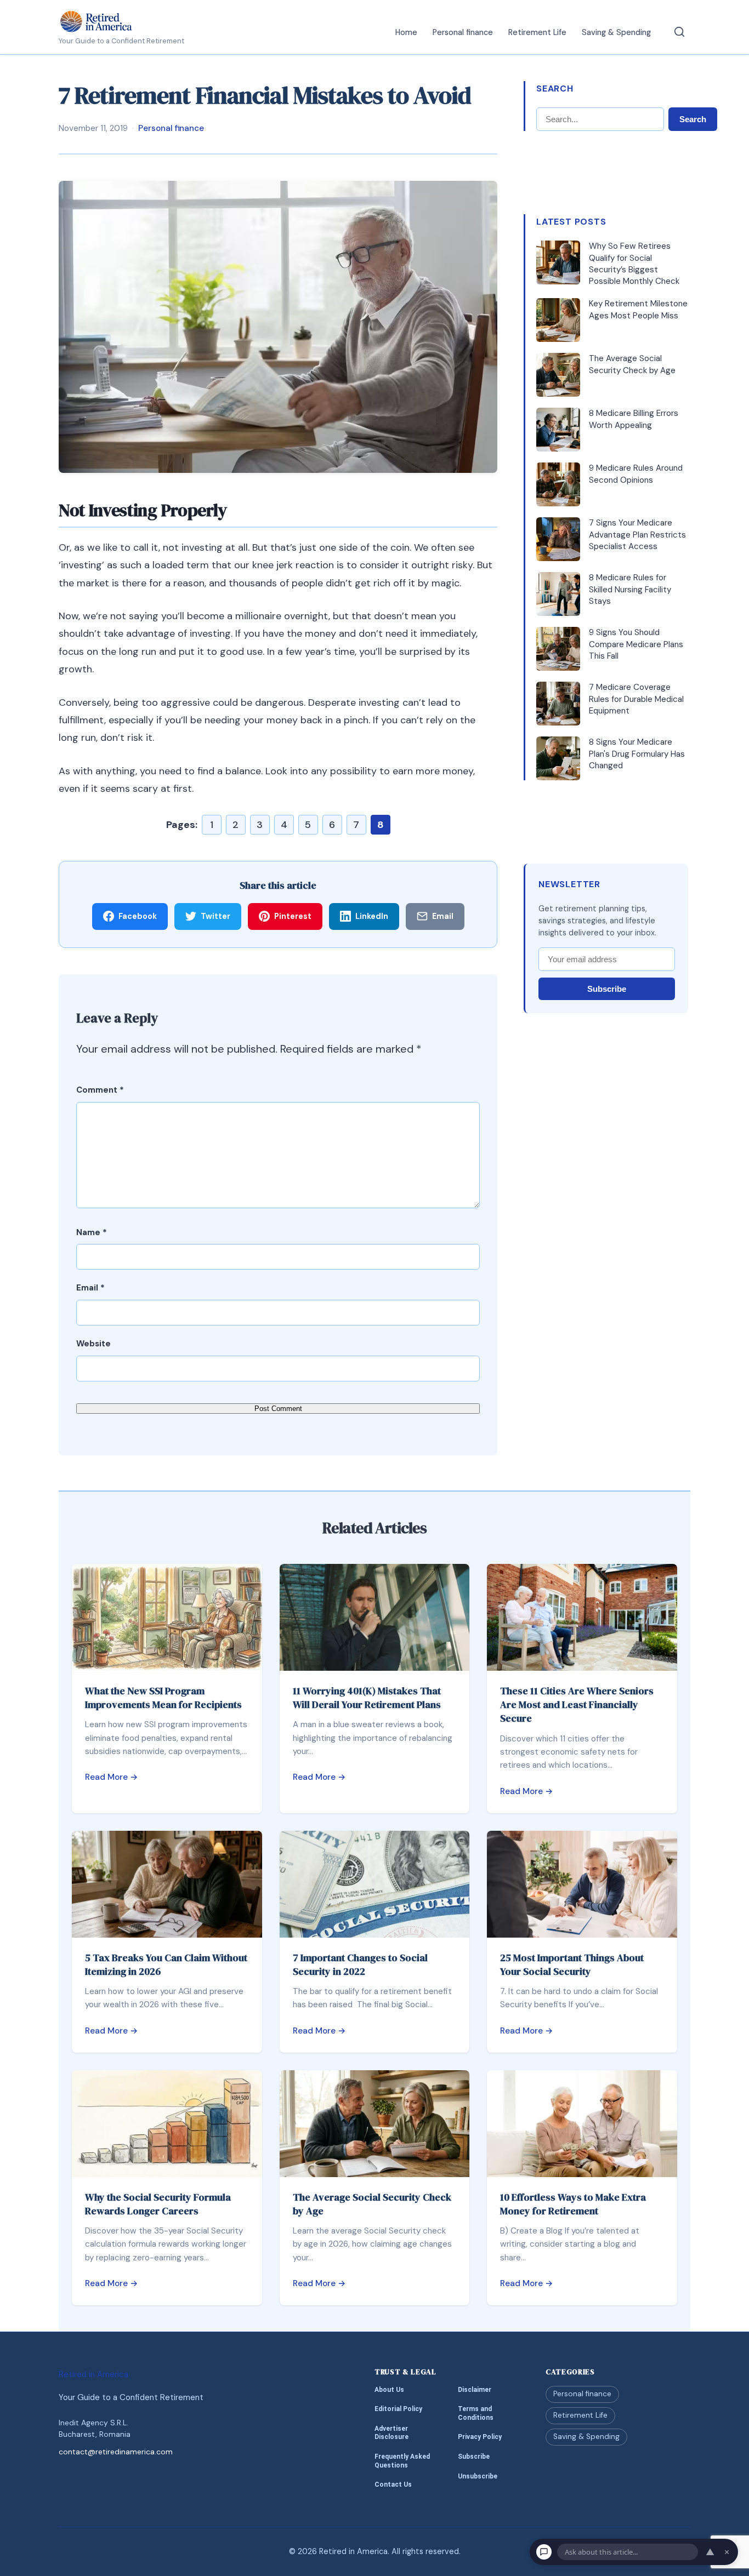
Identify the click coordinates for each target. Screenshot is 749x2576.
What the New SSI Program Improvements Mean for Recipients (163, 1698)
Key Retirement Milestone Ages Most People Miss (638, 309)
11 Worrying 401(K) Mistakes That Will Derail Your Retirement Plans (367, 1698)
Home (406, 32)
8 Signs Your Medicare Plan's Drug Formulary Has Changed (637, 754)
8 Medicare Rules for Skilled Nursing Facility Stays (630, 589)
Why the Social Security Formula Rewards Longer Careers (158, 2204)
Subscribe (607, 989)
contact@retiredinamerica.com (116, 2452)
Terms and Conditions (476, 2413)
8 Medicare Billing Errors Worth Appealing (634, 419)
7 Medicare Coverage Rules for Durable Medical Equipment (636, 699)
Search (693, 119)
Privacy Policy (480, 2437)
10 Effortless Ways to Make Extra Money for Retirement (573, 2204)
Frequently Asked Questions (402, 2461)
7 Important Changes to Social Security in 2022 (360, 1964)
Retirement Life (537, 32)
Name (92, 1232)
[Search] (679, 32)
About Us (389, 2390)
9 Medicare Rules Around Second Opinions (636, 474)
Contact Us (393, 2484)
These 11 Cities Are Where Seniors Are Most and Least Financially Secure (577, 1704)
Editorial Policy (398, 2409)
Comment (100, 1090)
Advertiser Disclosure (391, 2433)
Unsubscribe (478, 2476)
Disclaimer (475, 2390)
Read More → (112, 1777)
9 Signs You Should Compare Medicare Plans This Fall (636, 644)
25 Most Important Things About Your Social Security (572, 1964)
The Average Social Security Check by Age (632, 364)
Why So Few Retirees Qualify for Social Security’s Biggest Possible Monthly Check (634, 264)
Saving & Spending (616, 32)
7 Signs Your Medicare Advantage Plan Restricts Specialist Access (637, 535)
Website (93, 1344)
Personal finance (463, 32)
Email (90, 1288)
